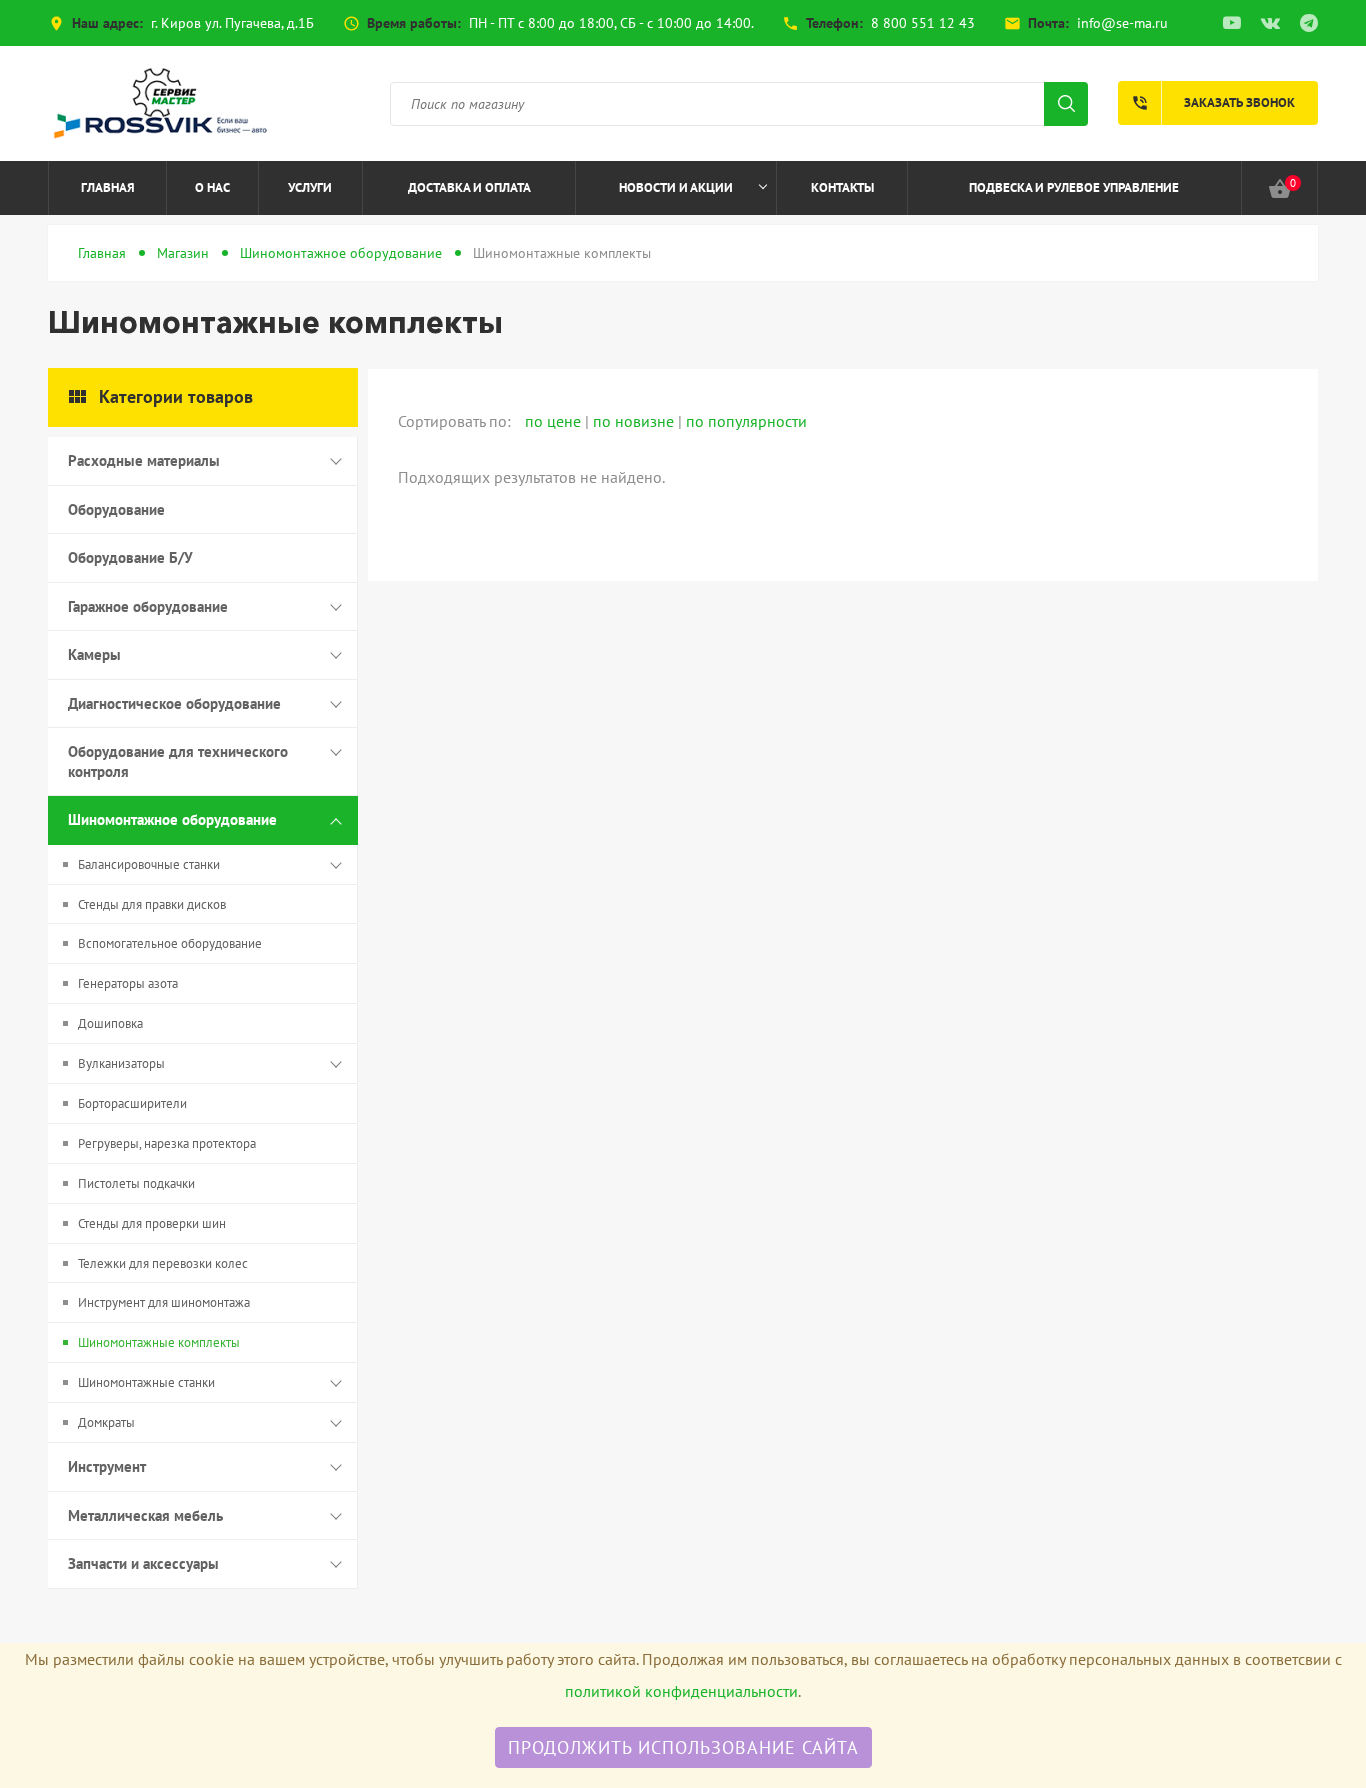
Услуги (310, 187)
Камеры (94, 654)
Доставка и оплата (469, 187)
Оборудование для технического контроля (178, 761)
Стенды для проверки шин (152, 1223)
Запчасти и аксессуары (143, 1563)
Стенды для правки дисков (152, 904)
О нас (212, 187)
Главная (108, 187)
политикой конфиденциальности (681, 1691)
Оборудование (116, 509)
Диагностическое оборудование (174, 703)
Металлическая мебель (145, 1515)
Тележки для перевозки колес (163, 1263)
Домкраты (106, 1422)
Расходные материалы (144, 460)
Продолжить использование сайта (683, 1747)
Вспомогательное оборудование (170, 943)
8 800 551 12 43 (923, 23)
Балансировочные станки (149, 864)
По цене (555, 421)
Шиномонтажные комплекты (159, 1342)
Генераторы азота (128, 983)
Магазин (183, 253)
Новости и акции (676, 187)
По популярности (746, 421)
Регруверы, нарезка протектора (167, 1143)
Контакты (842, 187)
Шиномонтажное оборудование (341, 253)
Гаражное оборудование (148, 606)
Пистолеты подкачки (136, 1183)
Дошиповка (110, 1023)
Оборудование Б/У (130, 557)
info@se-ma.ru (1122, 23)
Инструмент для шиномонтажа (164, 1302)
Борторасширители (132, 1103)
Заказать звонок (1213, 103)
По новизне (635, 421)
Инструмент (107, 1466)
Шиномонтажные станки (146, 1382)
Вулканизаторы (121, 1063)
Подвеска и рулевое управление (1074, 187)
